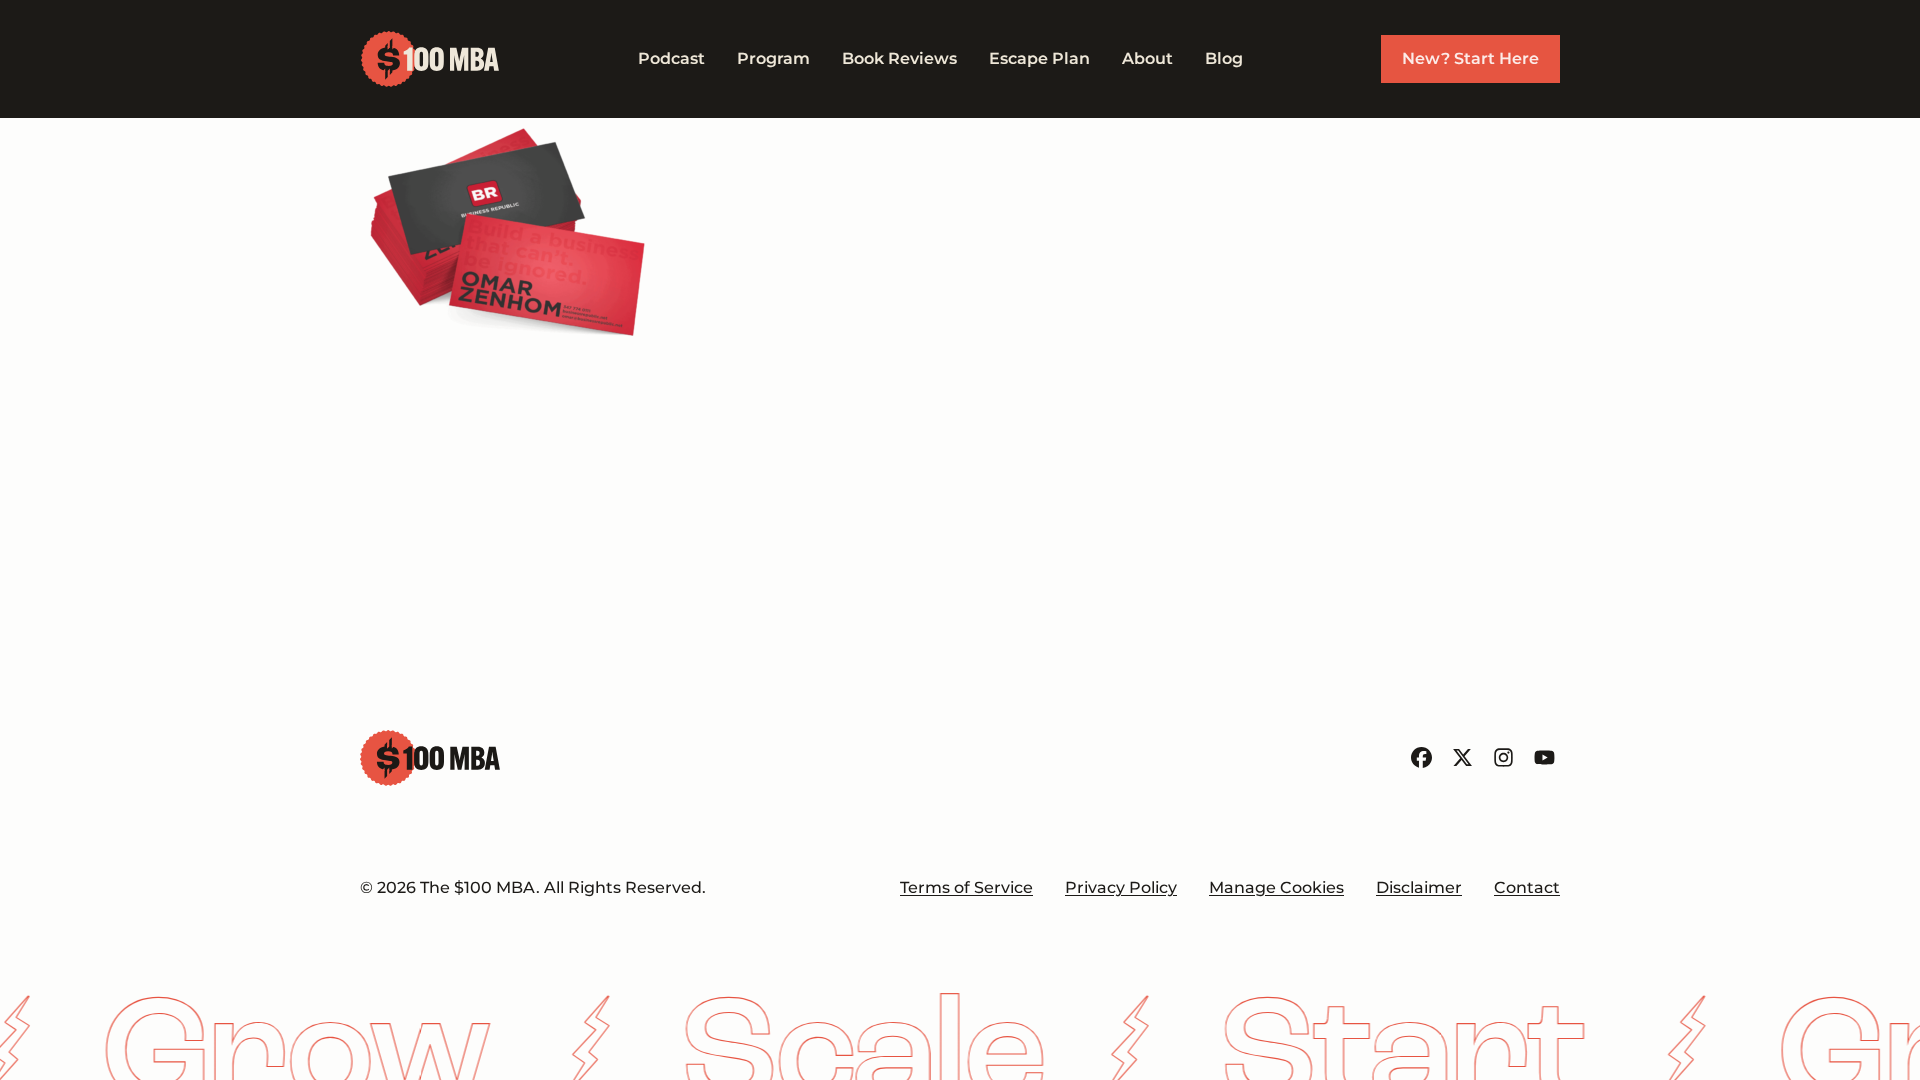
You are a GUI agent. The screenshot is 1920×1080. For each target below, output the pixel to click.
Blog (1224, 58)
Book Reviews (899, 58)
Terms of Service (966, 887)
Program (773, 58)
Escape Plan (1039, 58)
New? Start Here (1470, 58)
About (1147, 58)
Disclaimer (1419, 887)
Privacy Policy (1121, 887)
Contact (1527, 887)
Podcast (671, 58)
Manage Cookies (1276, 887)
